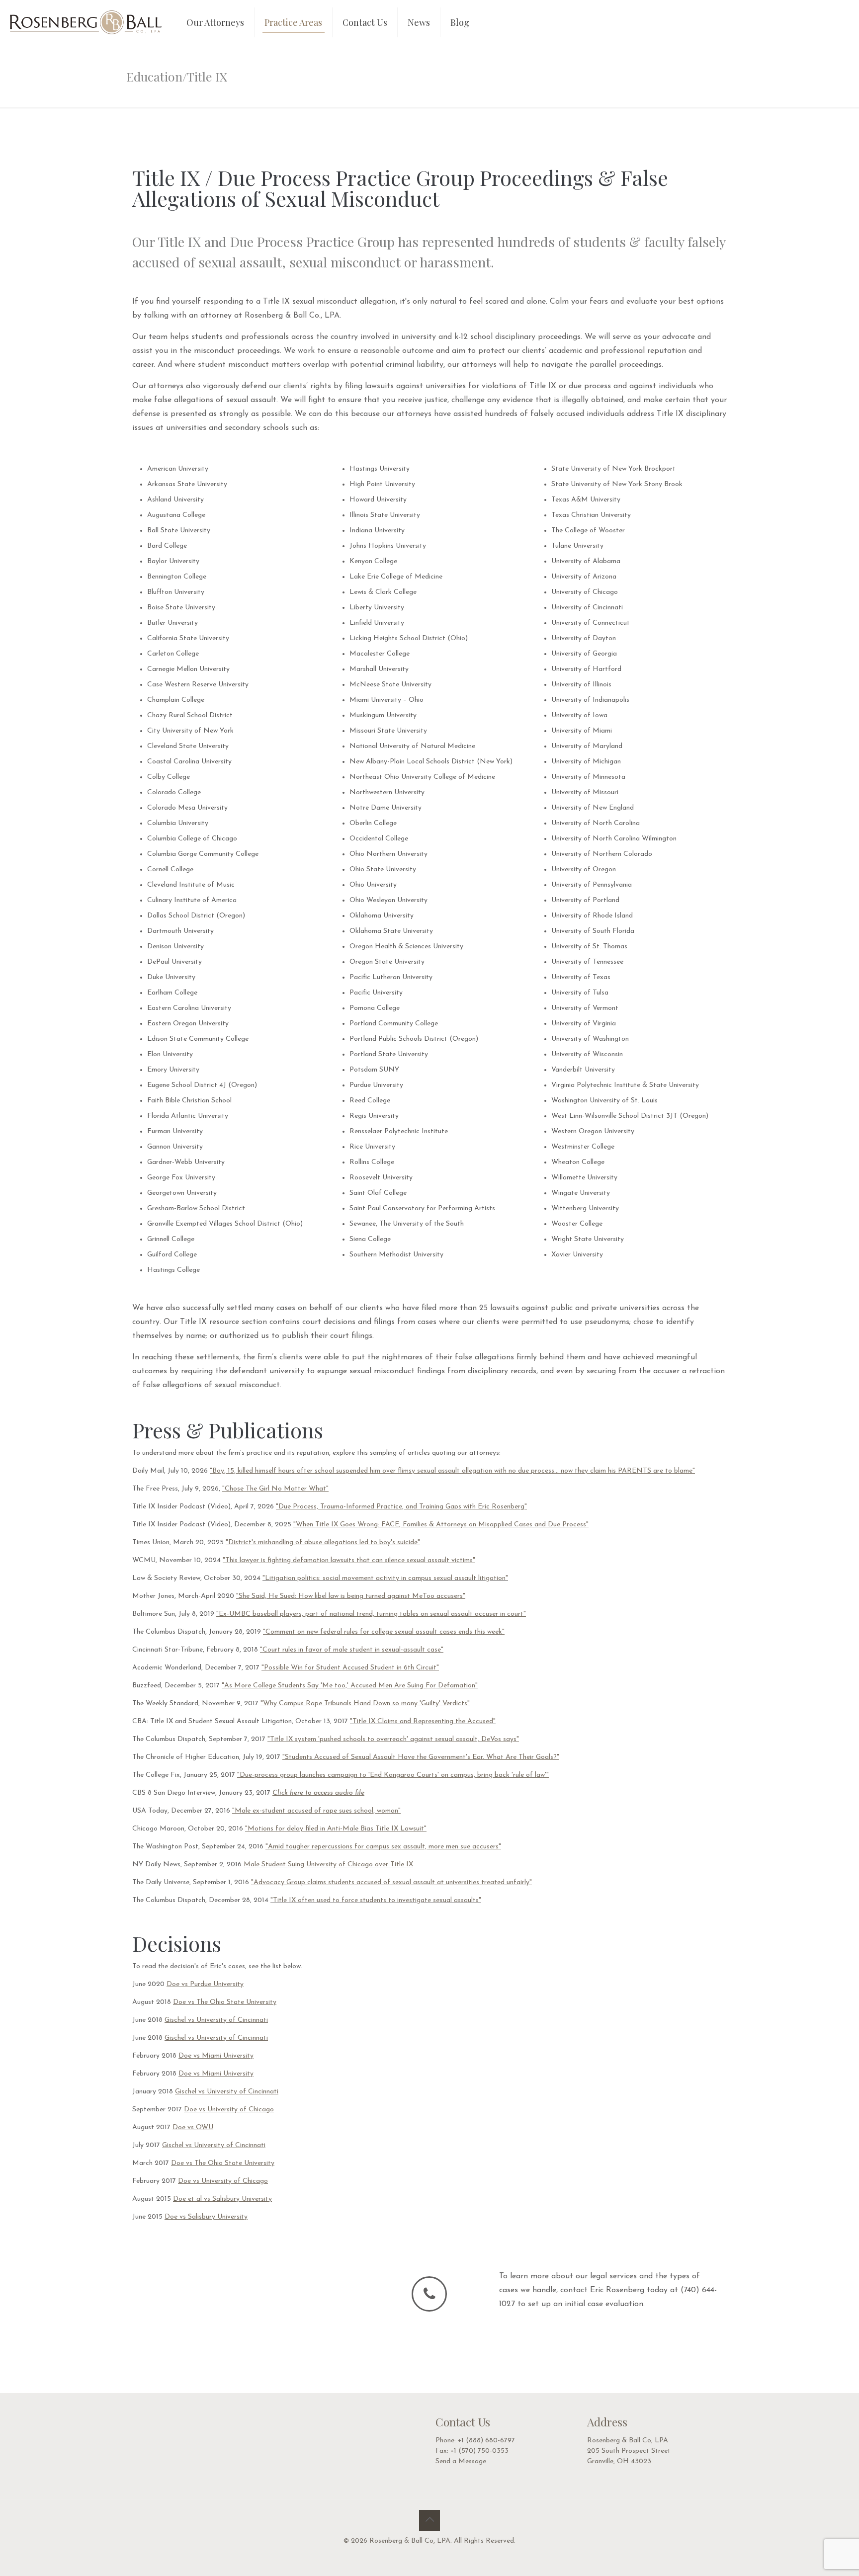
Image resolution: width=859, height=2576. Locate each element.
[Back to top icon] (429, 2520)
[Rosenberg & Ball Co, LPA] (86, 22)
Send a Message (461, 2461)
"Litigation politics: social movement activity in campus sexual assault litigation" (385, 1578)
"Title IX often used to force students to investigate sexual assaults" (376, 1900)
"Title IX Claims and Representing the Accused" (423, 1721)
